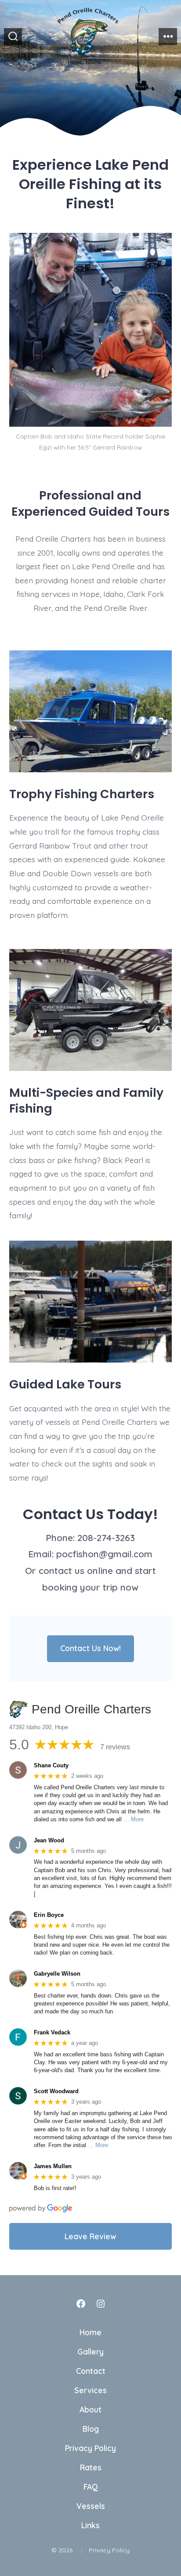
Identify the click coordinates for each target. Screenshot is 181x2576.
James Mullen (53, 2166)
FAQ (91, 2487)
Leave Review (90, 2236)
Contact (91, 2371)
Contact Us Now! (90, 1648)
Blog (91, 2429)
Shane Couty (51, 1765)
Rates (91, 2467)
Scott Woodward (56, 2091)
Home (90, 2332)
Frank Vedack (52, 2032)
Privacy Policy (90, 2448)
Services (90, 2390)
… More (134, 1819)
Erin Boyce (49, 1915)
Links (90, 2525)
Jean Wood (49, 1840)
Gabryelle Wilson (57, 1974)
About (90, 2409)
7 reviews (115, 1747)
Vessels (91, 2506)
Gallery (90, 2351)
